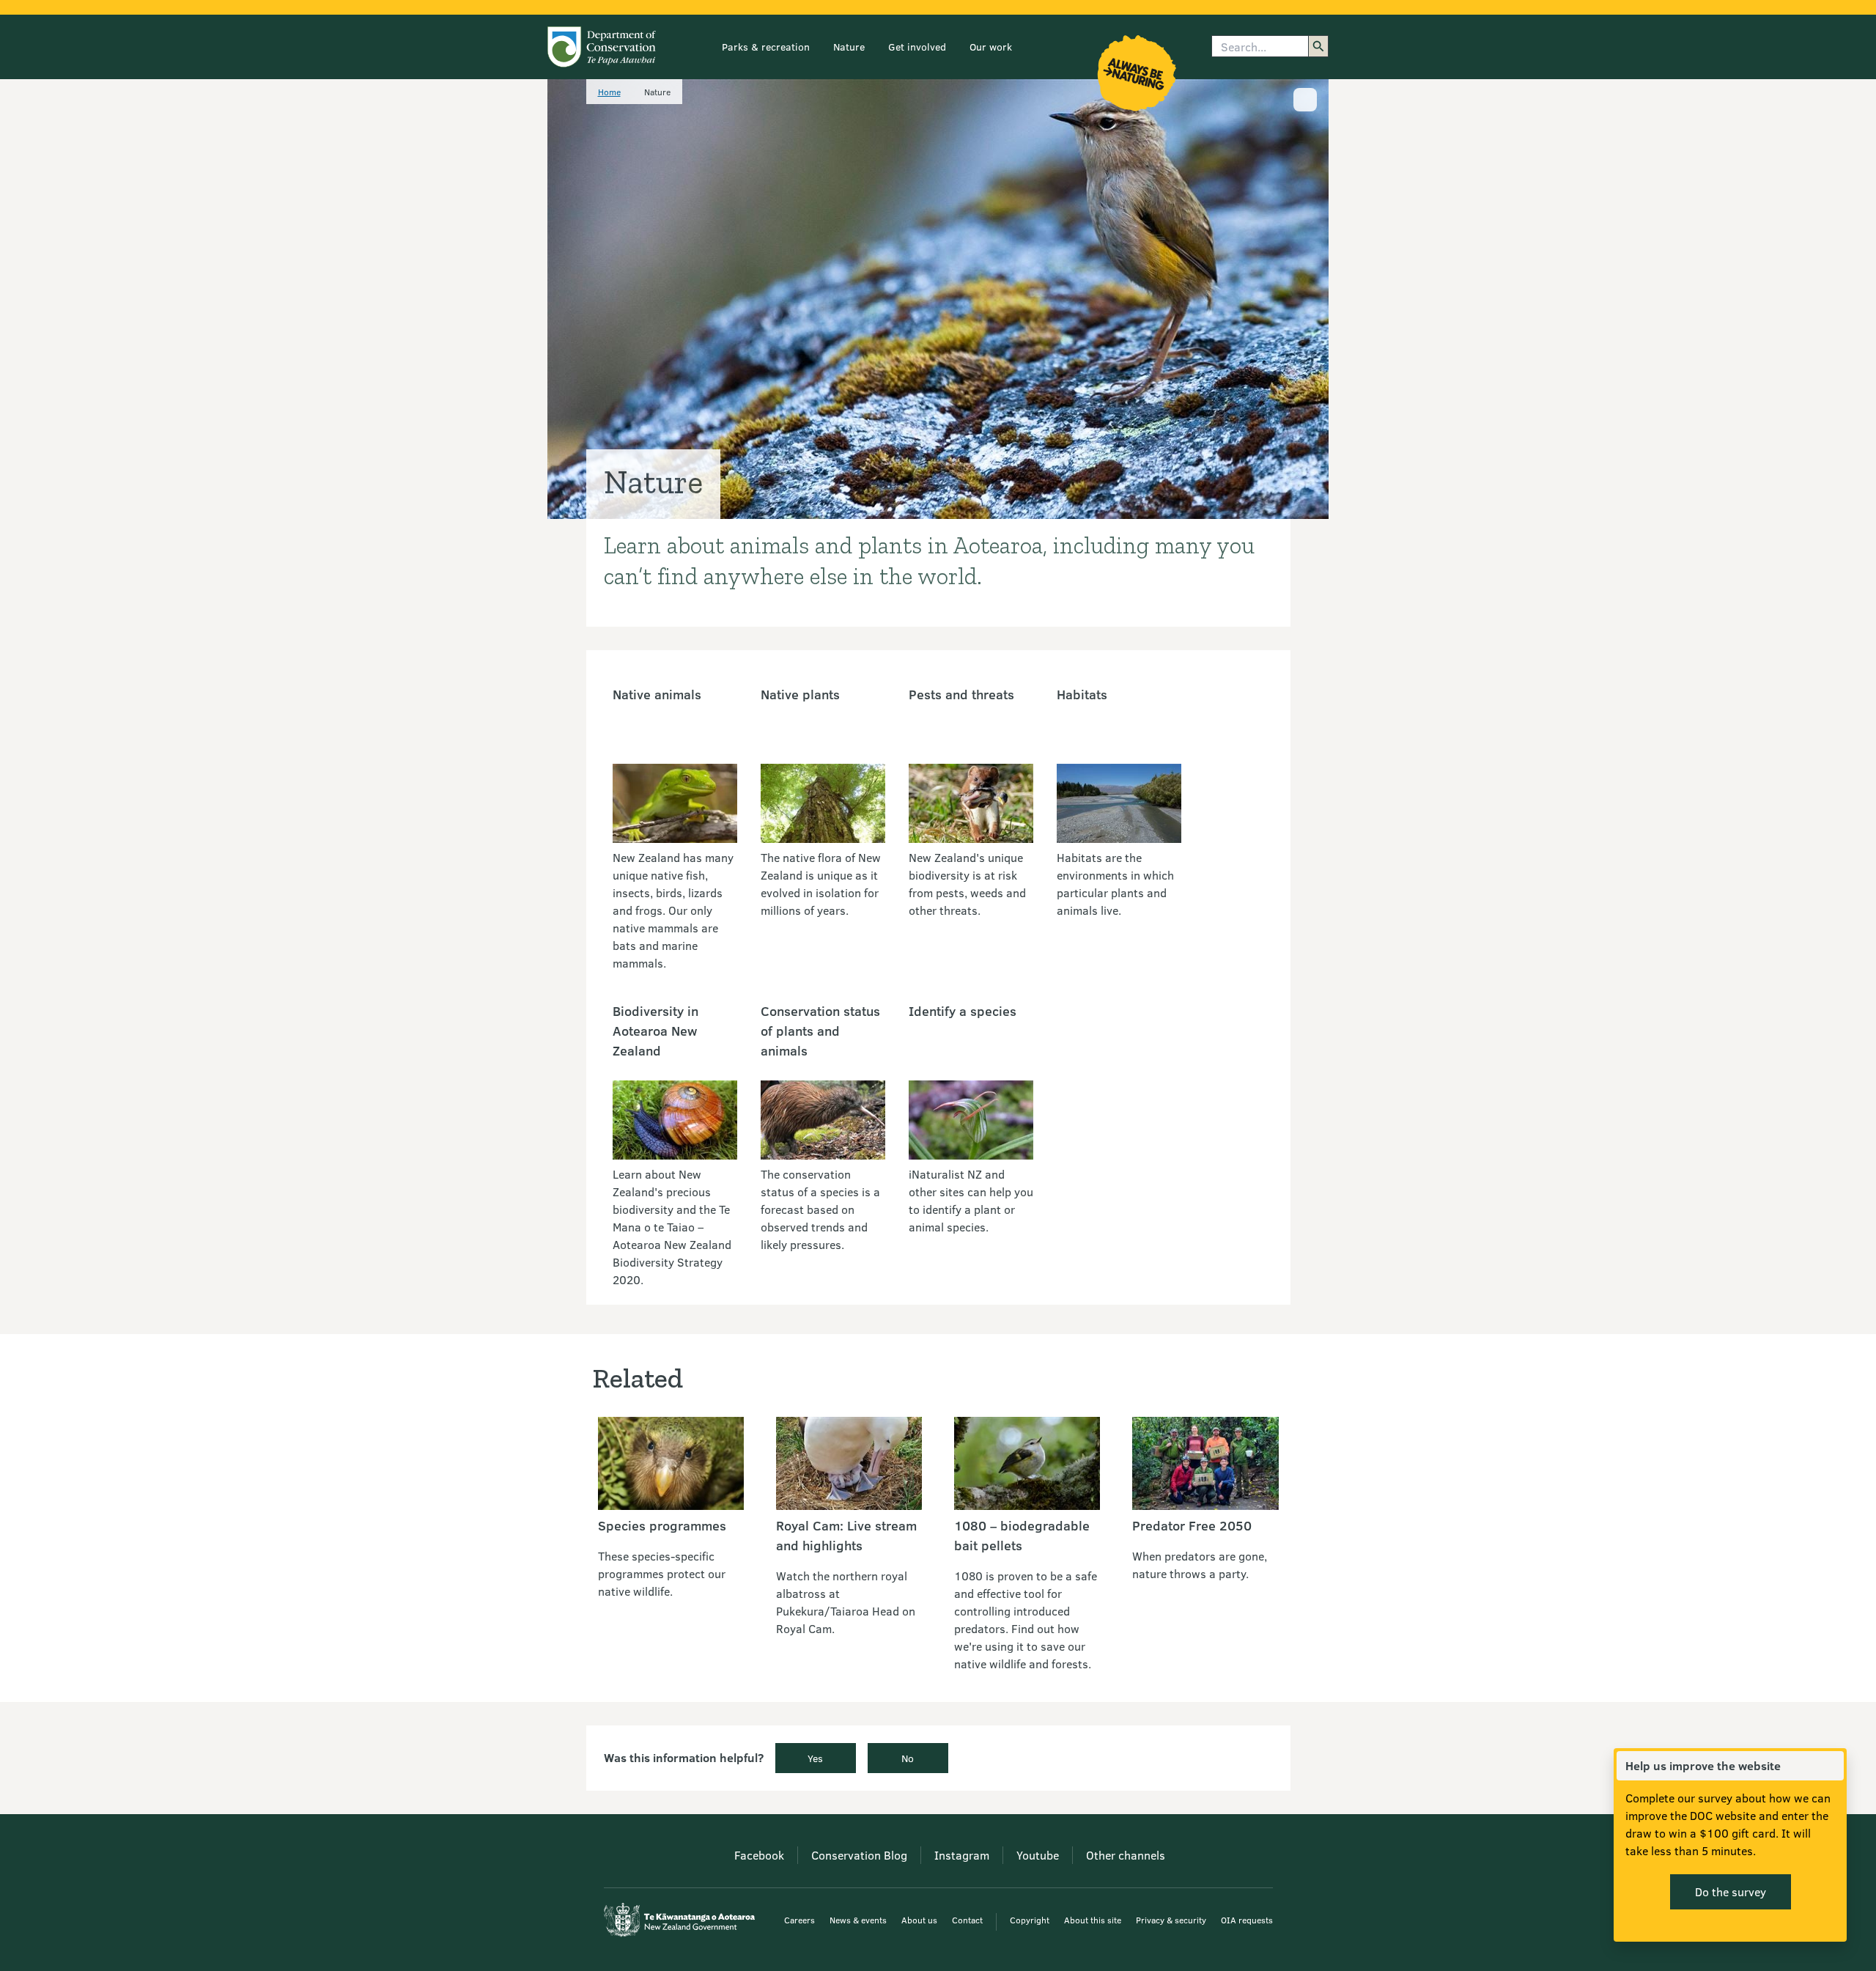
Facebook (759, 1855)
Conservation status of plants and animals (820, 1031)
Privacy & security (1171, 1920)
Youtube (1038, 1855)
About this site (1093, 1920)
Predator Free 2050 (1192, 1525)
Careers (799, 1920)
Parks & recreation (766, 47)
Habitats (1082, 694)
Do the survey (1731, 1891)
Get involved (917, 47)
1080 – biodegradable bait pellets (1022, 1535)
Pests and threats (961, 694)
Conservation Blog (859, 1855)
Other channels (1126, 1855)
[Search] (1318, 46)
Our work (991, 47)
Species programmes (662, 1525)
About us (919, 1920)
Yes (815, 1758)
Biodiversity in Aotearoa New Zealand (656, 1031)
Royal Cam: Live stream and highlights (846, 1535)
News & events (858, 1920)
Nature (849, 47)
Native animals (657, 694)
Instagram (962, 1855)
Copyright (1030, 1920)
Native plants (800, 694)
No (908, 1758)
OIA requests (1247, 1920)
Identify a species (963, 1011)
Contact (967, 1920)
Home (609, 92)
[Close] (1832, 1766)
